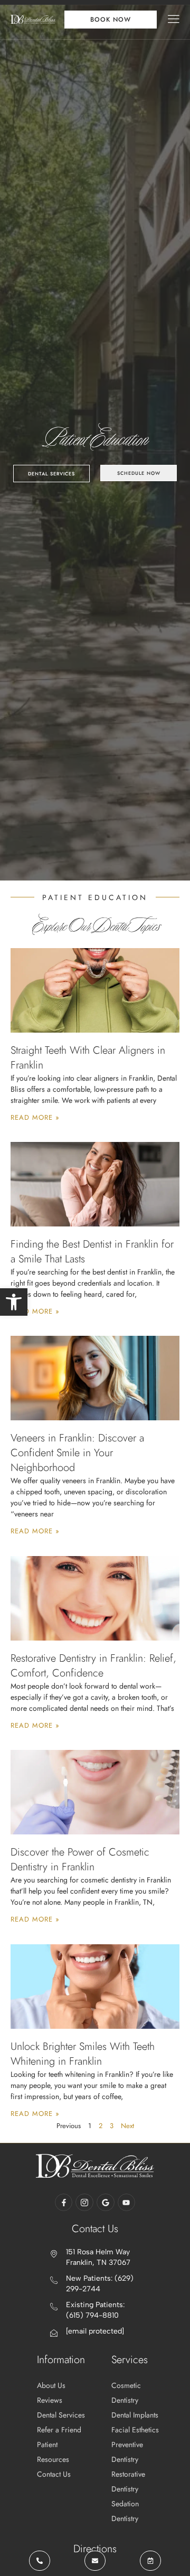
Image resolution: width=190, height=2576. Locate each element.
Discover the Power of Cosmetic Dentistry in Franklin (80, 1860)
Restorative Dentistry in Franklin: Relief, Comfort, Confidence (93, 1666)
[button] (14, 1302)
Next (127, 2126)
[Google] (106, 2203)
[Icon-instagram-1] (84, 2203)
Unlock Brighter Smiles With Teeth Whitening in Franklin (83, 2054)
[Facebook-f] (64, 2203)
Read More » (35, 1117)
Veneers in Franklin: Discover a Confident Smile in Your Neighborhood (77, 1453)
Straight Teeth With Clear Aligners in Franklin (88, 1058)
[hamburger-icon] (174, 20)
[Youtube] (127, 2203)
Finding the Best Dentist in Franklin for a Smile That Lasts (92, 1252)
